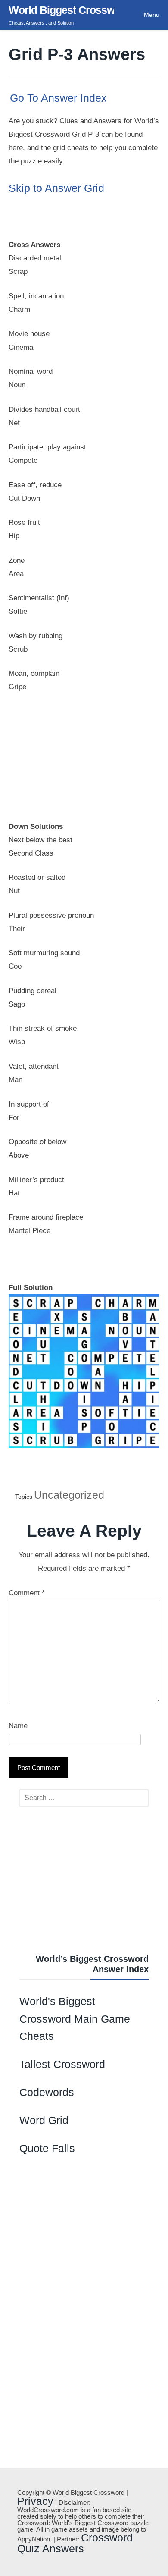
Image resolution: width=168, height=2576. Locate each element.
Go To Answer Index (58, 98)
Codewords (47, 2092)
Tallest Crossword (62, 2064)
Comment (27, 1593)
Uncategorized (69, 1495)
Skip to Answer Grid (56, 188)
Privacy (35, 2501)
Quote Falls (47, 2148)
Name (18, 1726)
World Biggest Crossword (70, 10)
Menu (152, 15)
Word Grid (44, 2120)
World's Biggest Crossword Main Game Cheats (75, 2019)
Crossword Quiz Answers (75, 2543)
